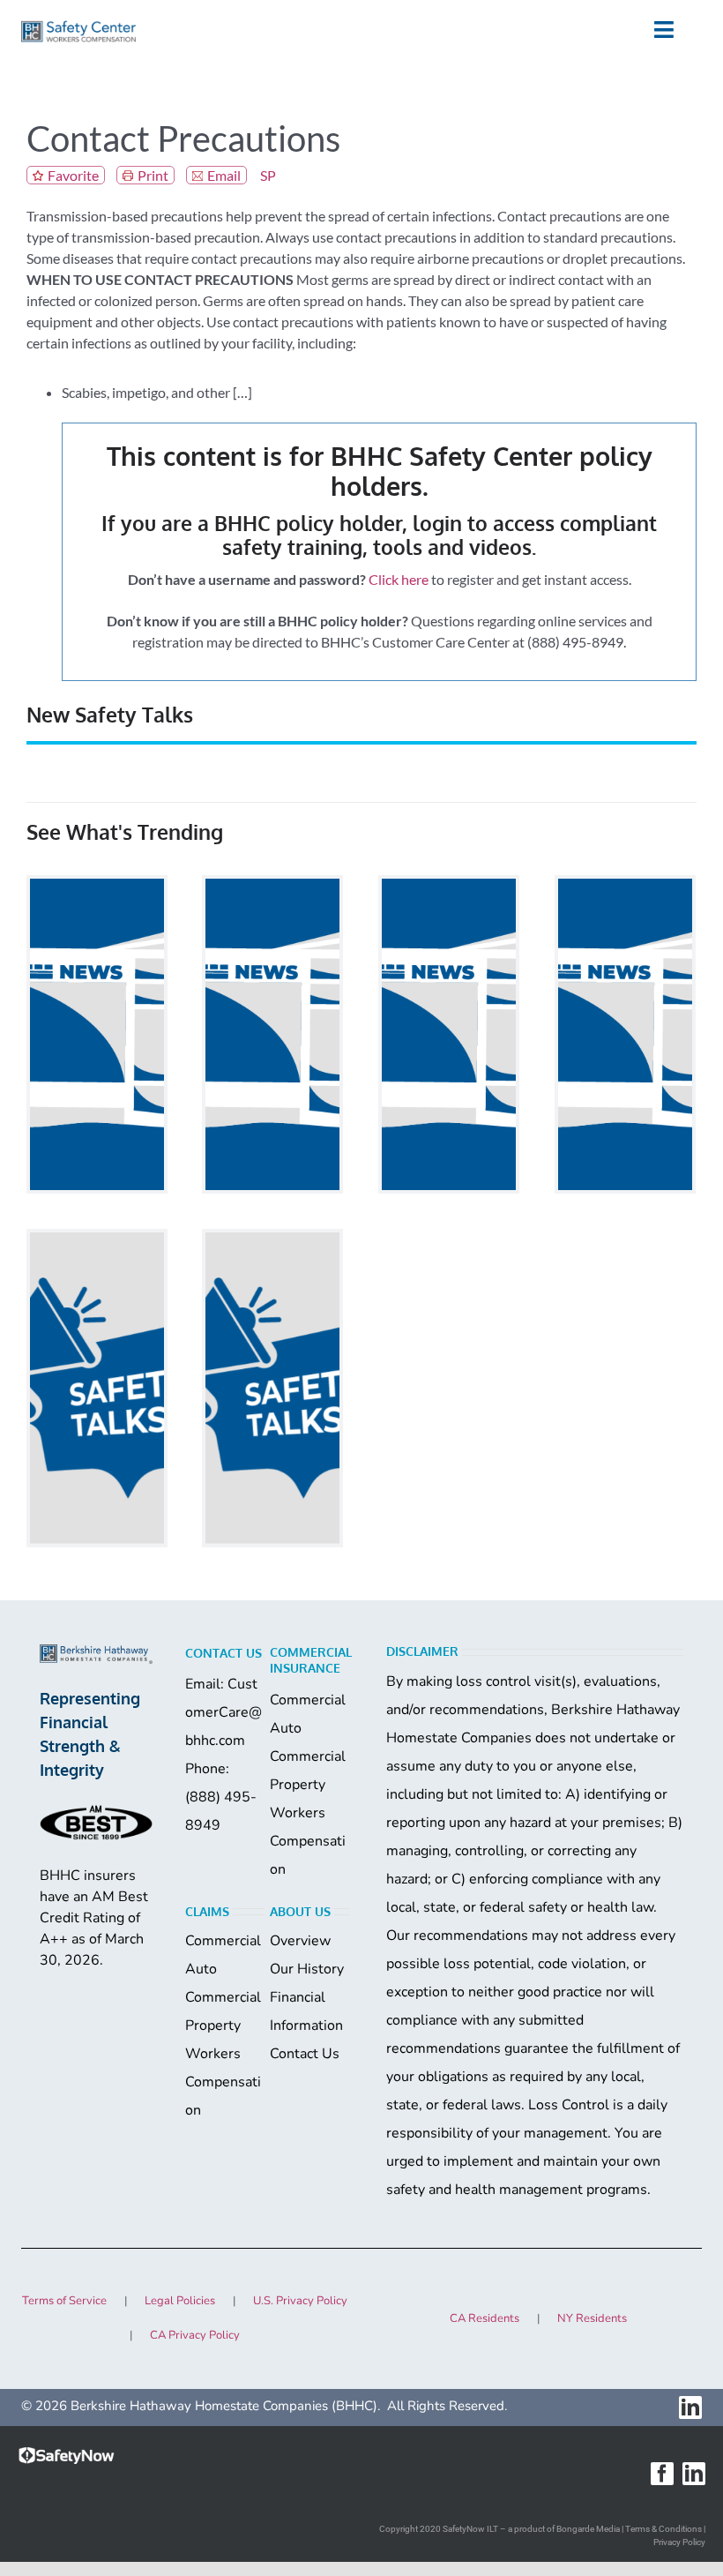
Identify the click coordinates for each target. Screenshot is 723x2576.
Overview (300, 1941)
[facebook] (662, 2474)
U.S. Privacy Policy (300, 2301)
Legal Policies (180, 2301)
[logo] (78, 27)
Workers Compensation (308, 1841)
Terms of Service (64, 2301)
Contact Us (305, 2054)
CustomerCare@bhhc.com (224, 1712)
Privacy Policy (679, 2542)
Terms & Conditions (663, 2529)
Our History (307, 1969)
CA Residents (484, 2318)
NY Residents (592, 2318)
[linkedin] (690, 2408)
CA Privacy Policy (195, 2335)
